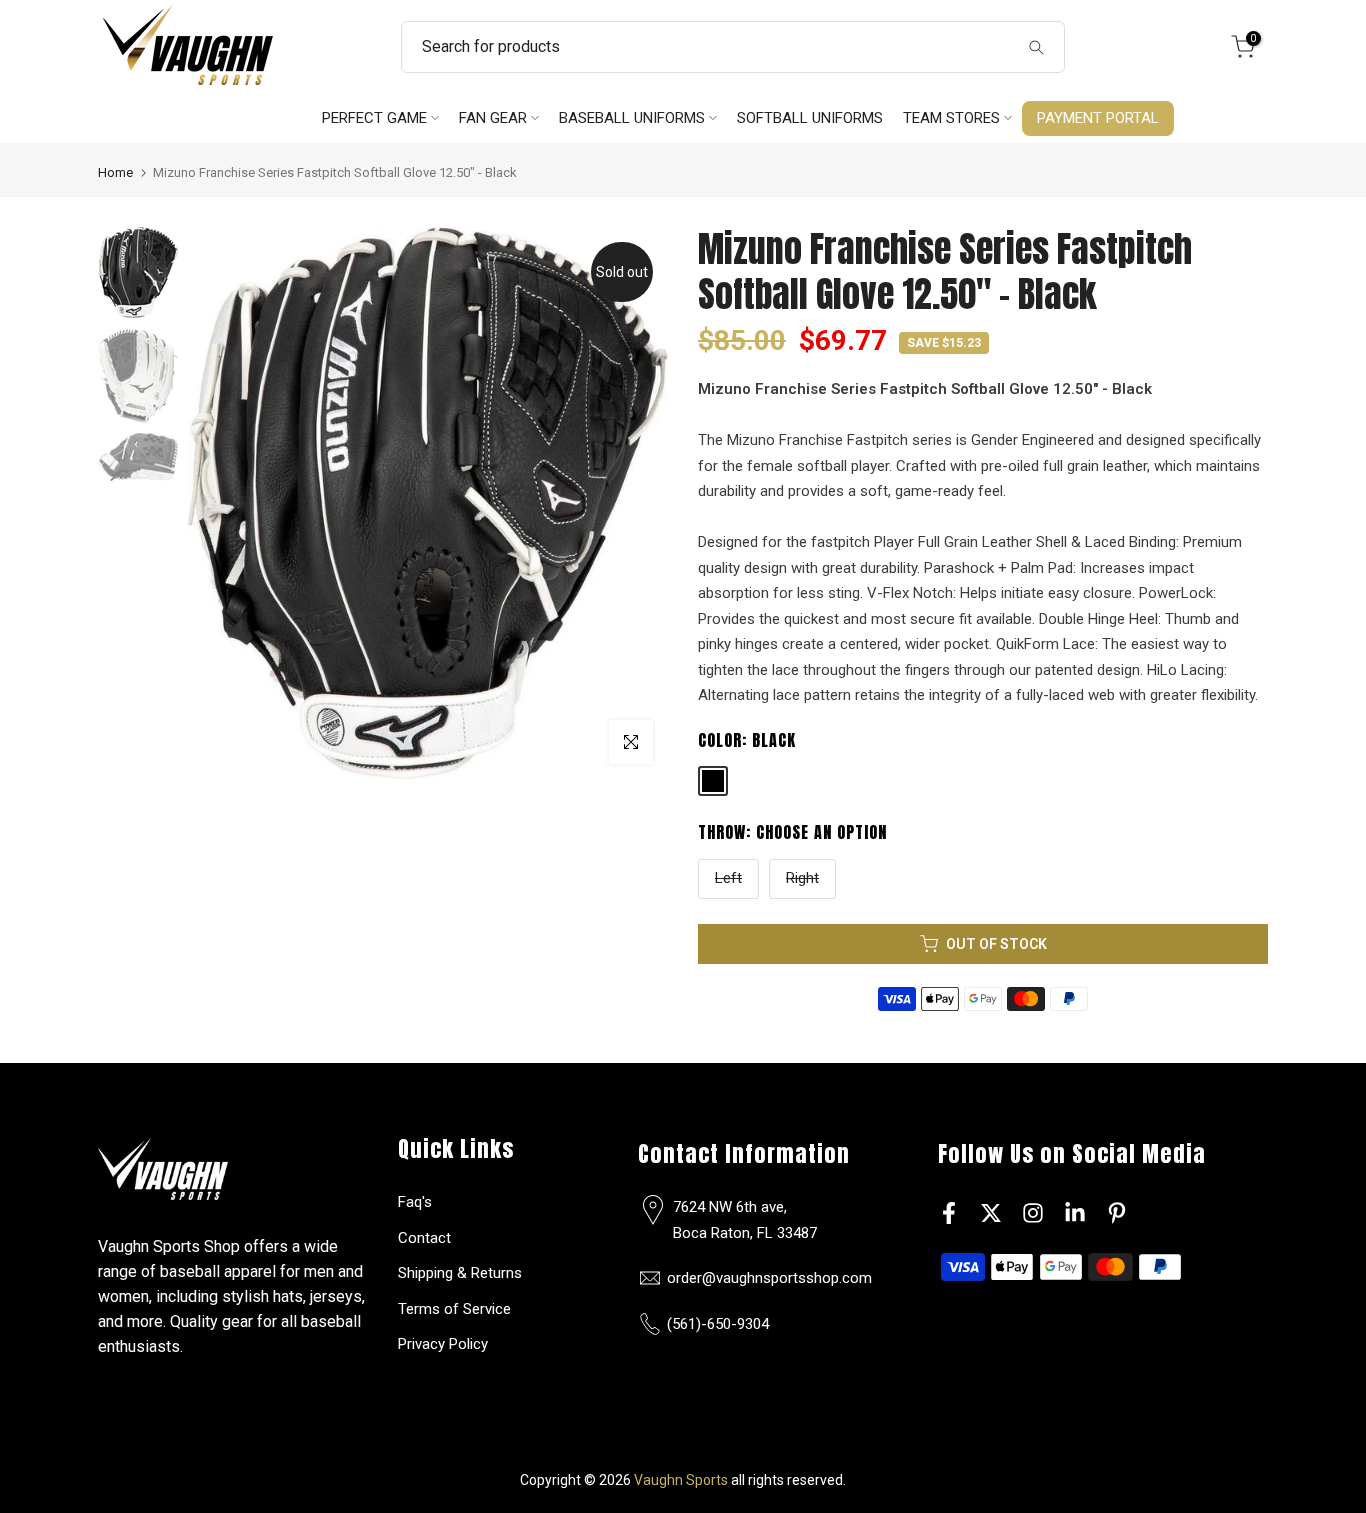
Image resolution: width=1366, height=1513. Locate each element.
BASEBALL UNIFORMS (632, 118)
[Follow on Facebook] (949, 1212)
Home (115, 172)
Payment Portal (1098, 118)
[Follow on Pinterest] (1117, 1212)
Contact (424, 1238)
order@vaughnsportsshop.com (769, 1278)
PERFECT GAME (374, 118)
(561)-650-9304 (718, 1324)
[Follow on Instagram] (1033, 1212)
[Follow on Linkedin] (1075, 1212)
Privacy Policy (443, 1344)
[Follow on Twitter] (991, 1212)
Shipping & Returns (460, 1273)
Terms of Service (454, 1309)
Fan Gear (493, 118)
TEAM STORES (951, 118)
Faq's (415, 1202)
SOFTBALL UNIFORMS (810, 118)
